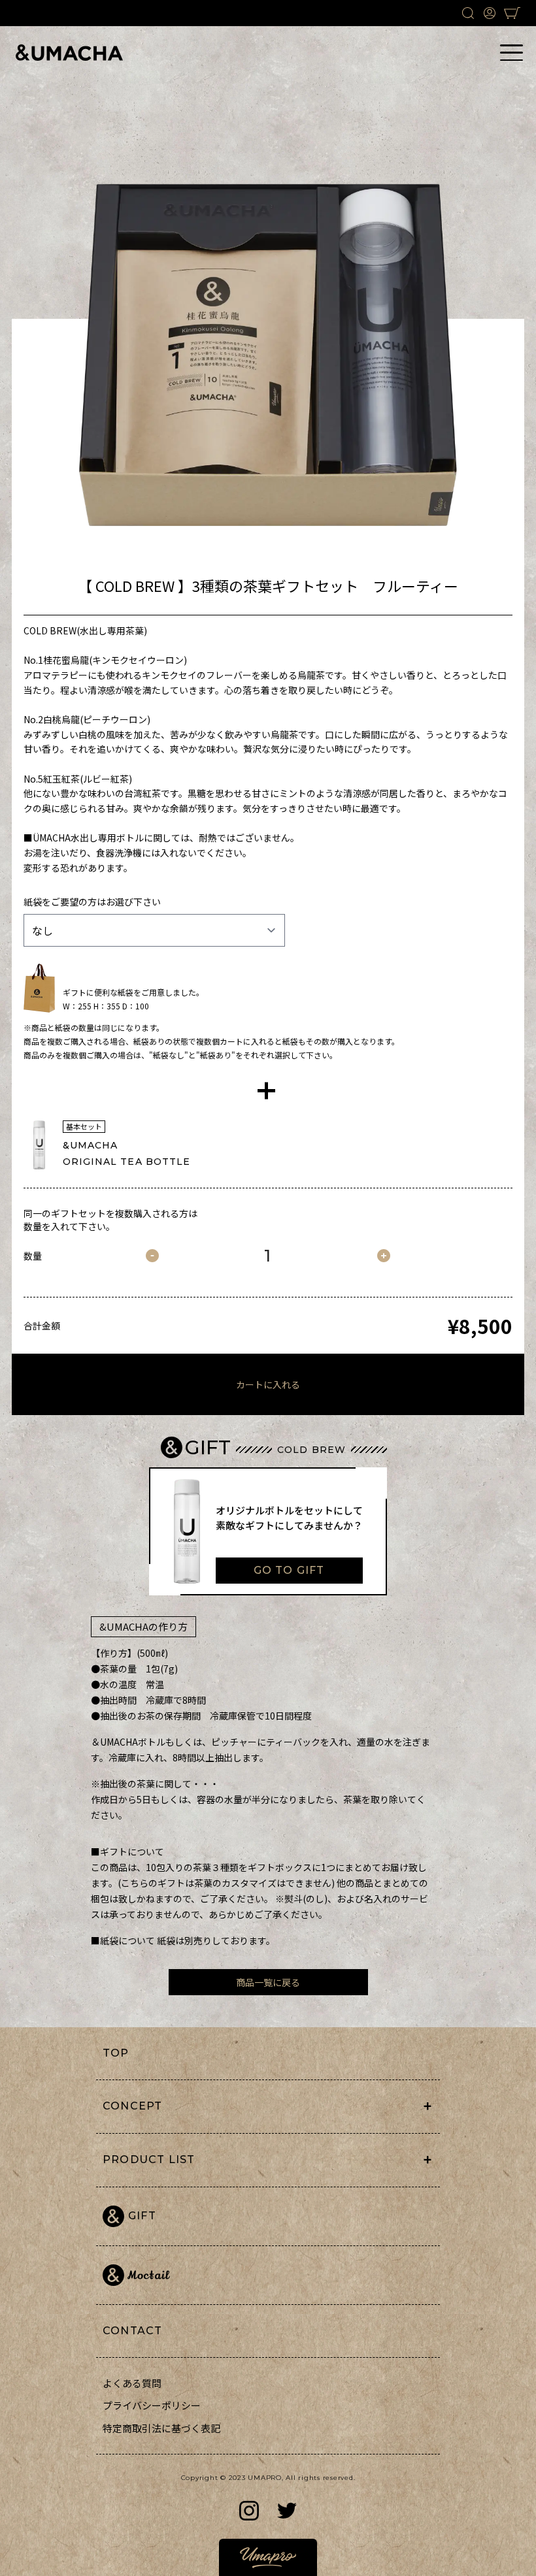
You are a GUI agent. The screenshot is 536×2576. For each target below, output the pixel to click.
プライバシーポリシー (152, 2405)
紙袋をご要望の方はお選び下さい (92, 902)
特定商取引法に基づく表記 (161, 2428)
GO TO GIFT (289, 1570)
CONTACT (132, 2331)
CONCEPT (132, 2106)
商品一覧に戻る (268, 1982)
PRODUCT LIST (149, 2160)
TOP (116, 2053)
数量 (33, 1256)
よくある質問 (132, 2383)
